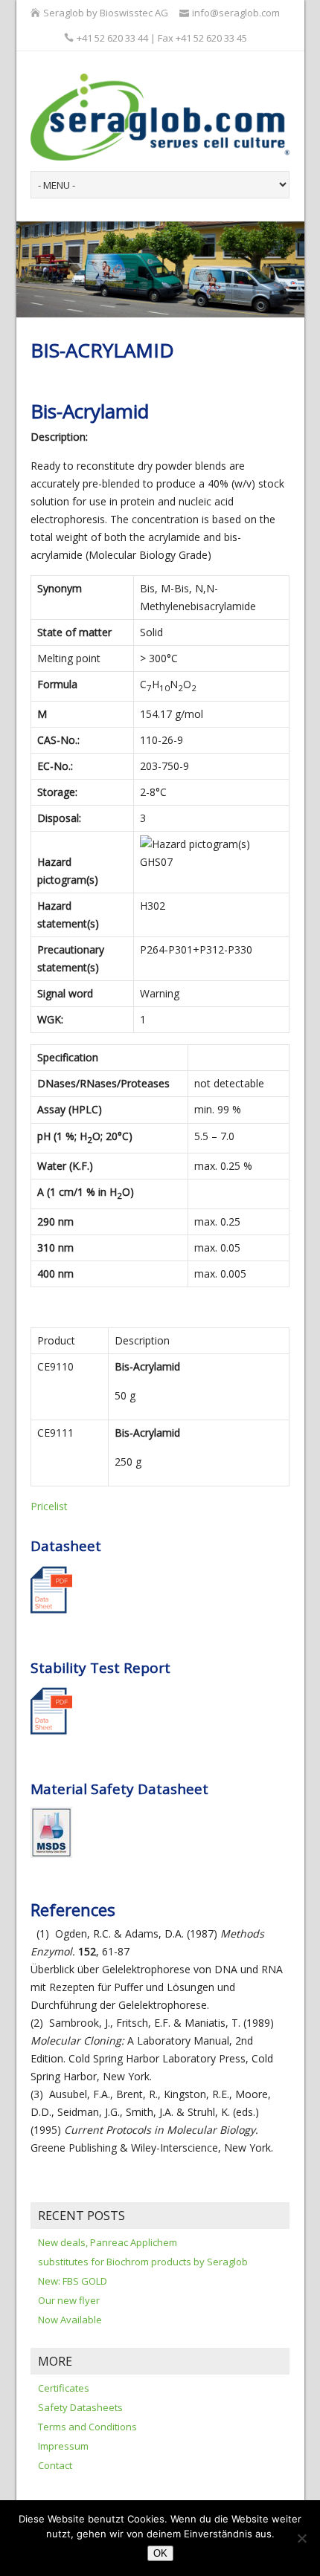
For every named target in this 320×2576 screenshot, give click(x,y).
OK (160, 2553)
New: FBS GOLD (73, 2281)
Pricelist (49, 1506)
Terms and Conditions (87, 2427)
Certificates (64, 2388)
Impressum (63, 2446)
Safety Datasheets (80, 2407)
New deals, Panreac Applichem (108, 2242)
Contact (55, 2465)
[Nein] (301, 2538)
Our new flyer (69, 2300)
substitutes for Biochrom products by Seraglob (143, 2262)
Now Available (70, 2320)
